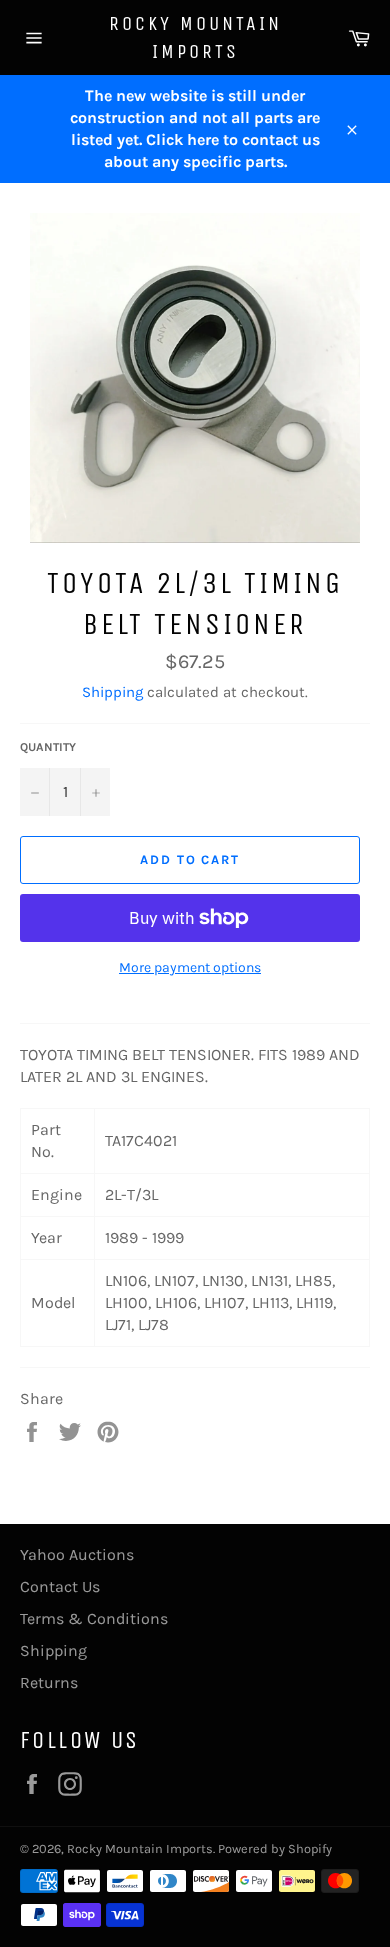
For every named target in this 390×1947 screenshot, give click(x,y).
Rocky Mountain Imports (195, 37)
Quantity (48, 747)
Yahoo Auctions (77, 1554)
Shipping (112, 692)
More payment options (190, 967)
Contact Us (60, 1586)
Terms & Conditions (94, 1618)
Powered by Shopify (275, 1848)
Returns (49, 1682)
